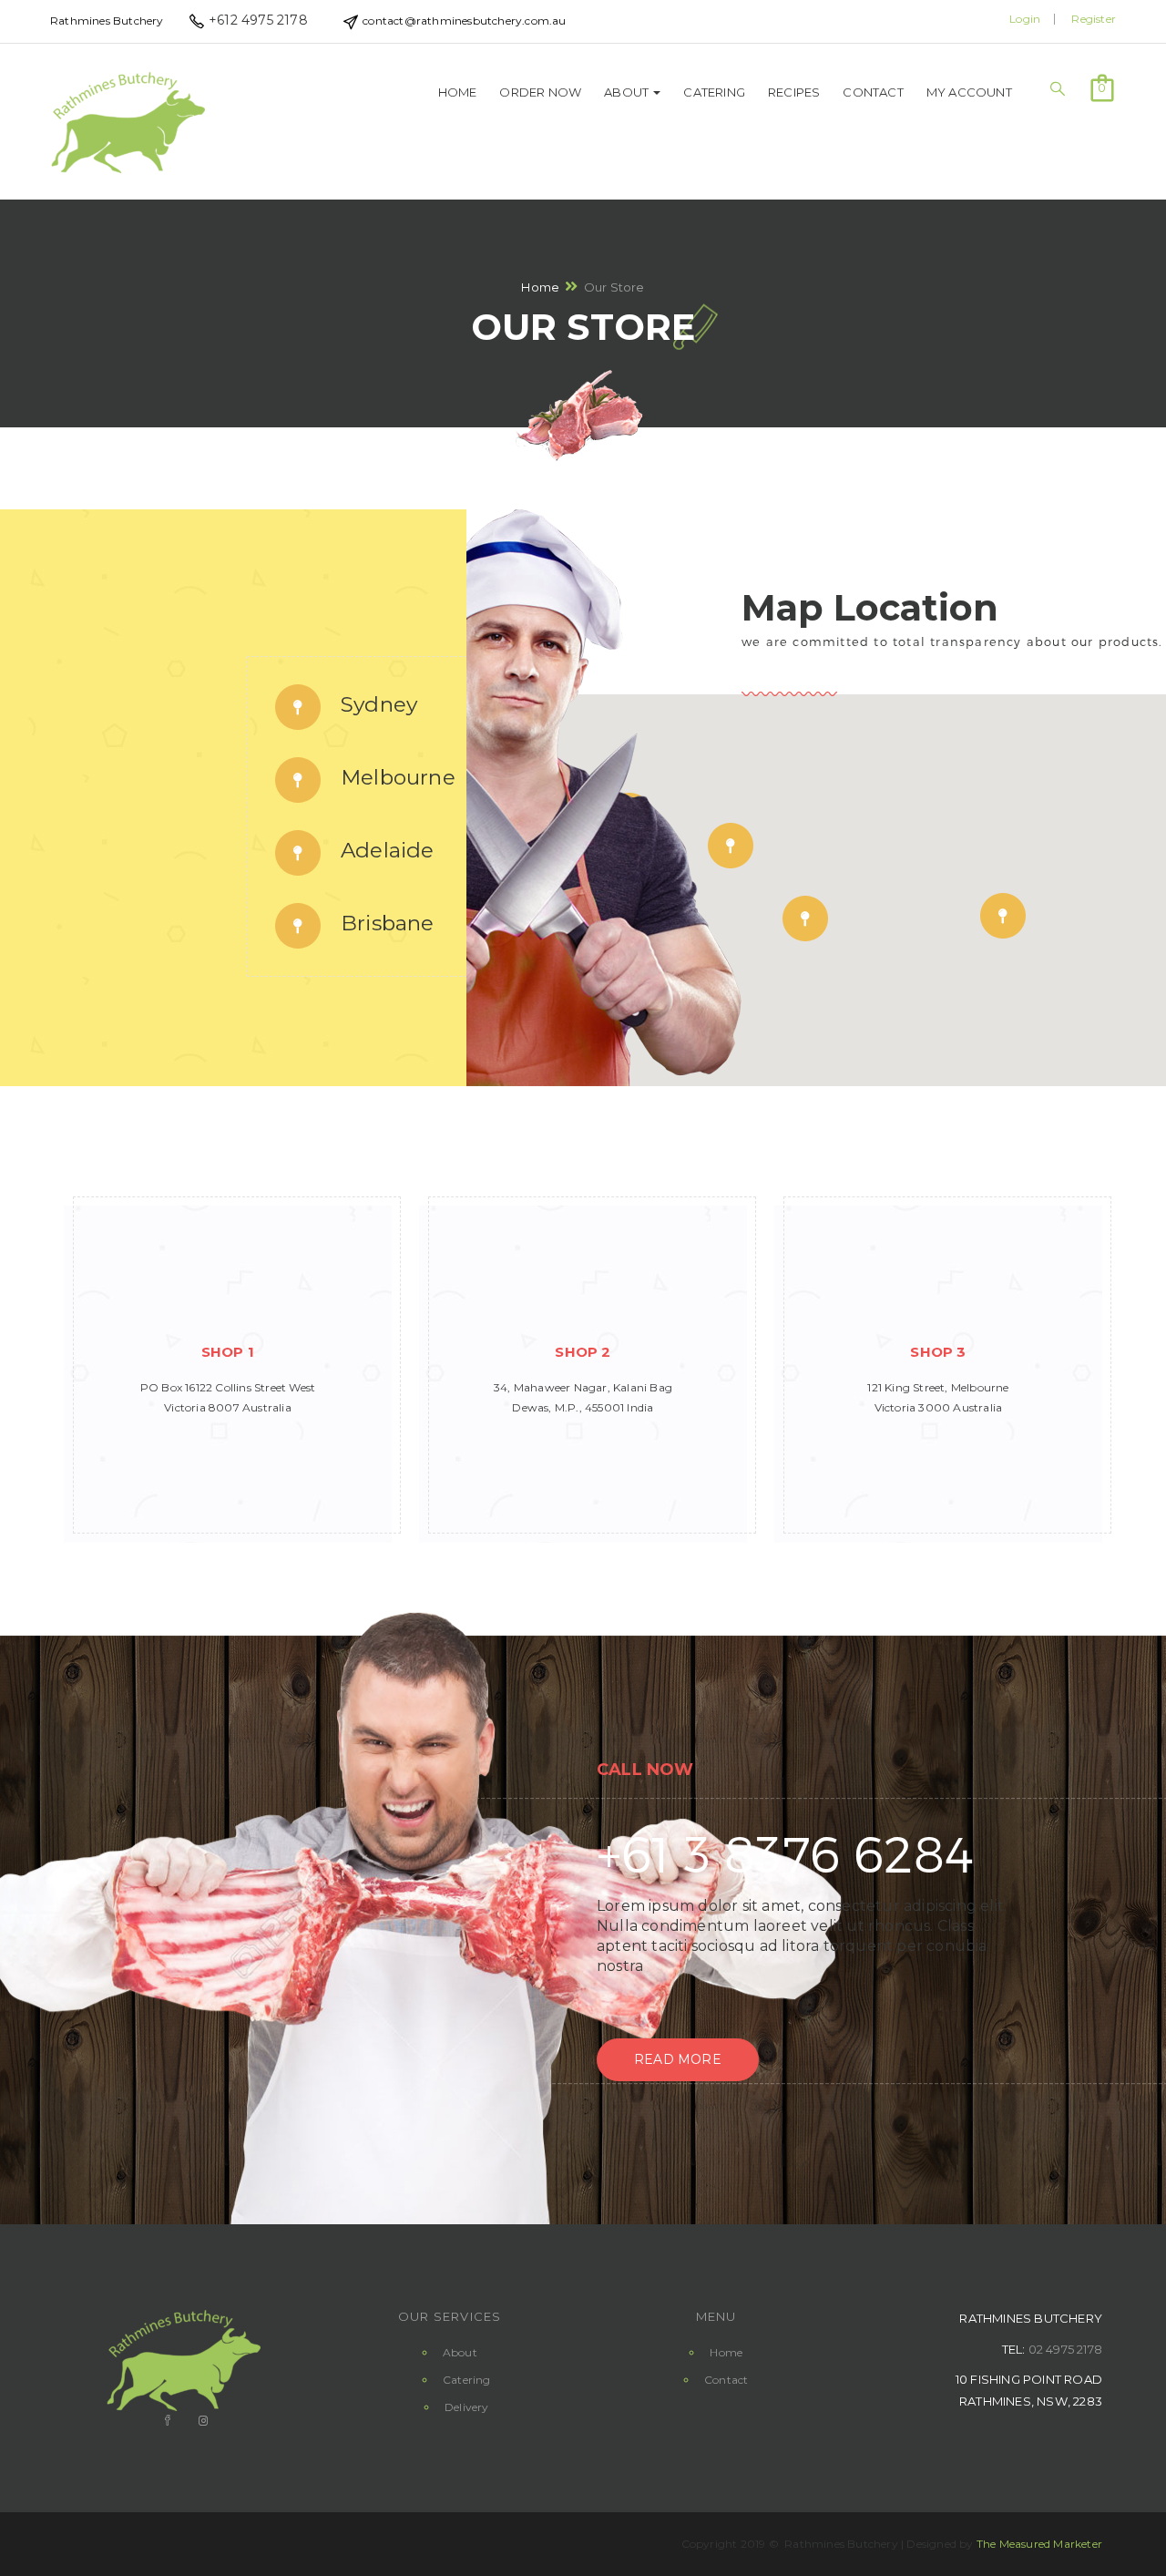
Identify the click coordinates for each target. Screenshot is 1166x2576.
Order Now (540, 92)
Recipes (794, 92)
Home (458, 92)
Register (1094, 19)
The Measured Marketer (1039, 2544)
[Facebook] (165, 2421)
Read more (678, 2059)
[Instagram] (201, 2421)
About (628, 92)
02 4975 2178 (1065, 2349)
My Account (969, 92)
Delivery (467, 2407)
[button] (1102, 87)
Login (1025, 19)
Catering (714, 92)
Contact (873, 92)
